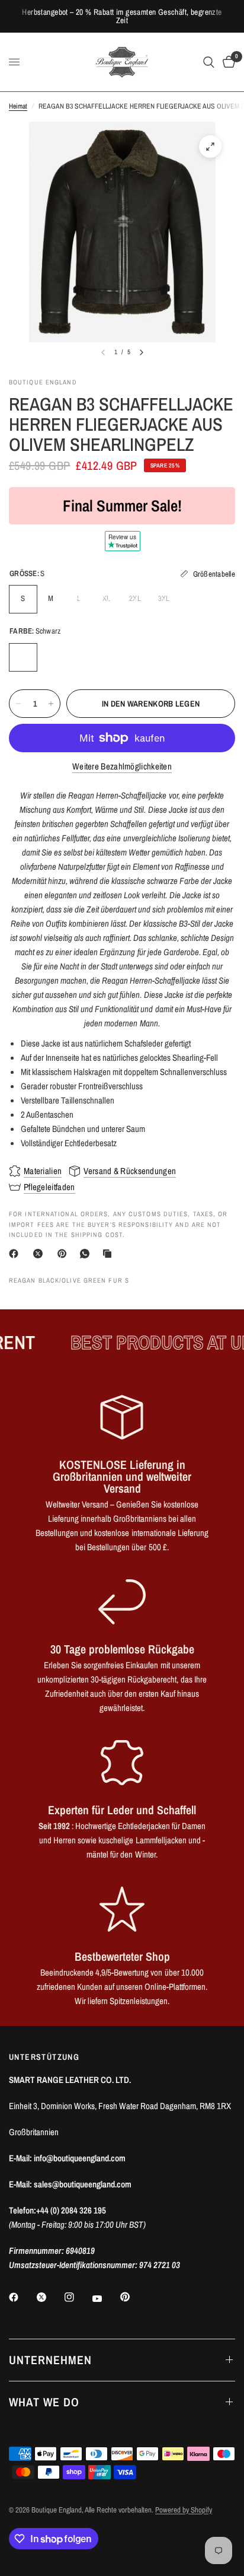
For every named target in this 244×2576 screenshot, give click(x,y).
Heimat (18, 106)
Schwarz (23, 657)
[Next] (142, 352)
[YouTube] (105, 2299)
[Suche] (209, 62)
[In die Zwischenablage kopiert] (110, 1254)
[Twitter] (50, 2297)
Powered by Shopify (184, 2510)
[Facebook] (16, 1254)
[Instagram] (78, 2297)
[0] (227, 62)
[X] (40, 1254)
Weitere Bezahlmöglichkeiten (122, 766)
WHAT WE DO (44, 2402)
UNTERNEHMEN (50, 2360)
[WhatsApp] (87, 1254)
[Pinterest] (65, 1254)
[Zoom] (210, 147)
